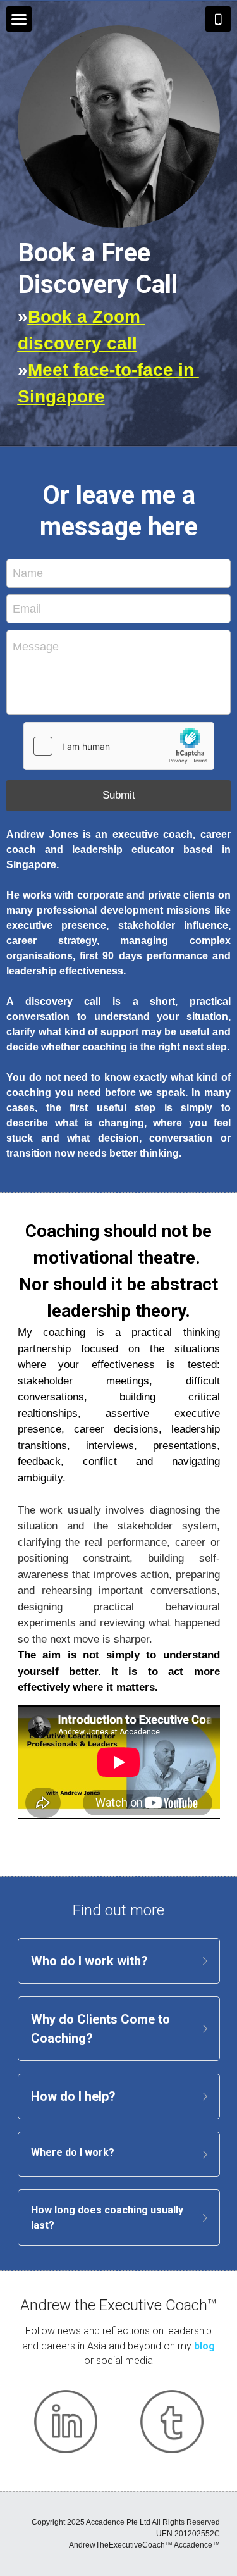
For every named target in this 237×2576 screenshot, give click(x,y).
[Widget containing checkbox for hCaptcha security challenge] (119, 746)
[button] (119, 1961)
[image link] (66, 2422)
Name (28, 573)
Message (36, 647)
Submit (119, 795)
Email (27, 609)
